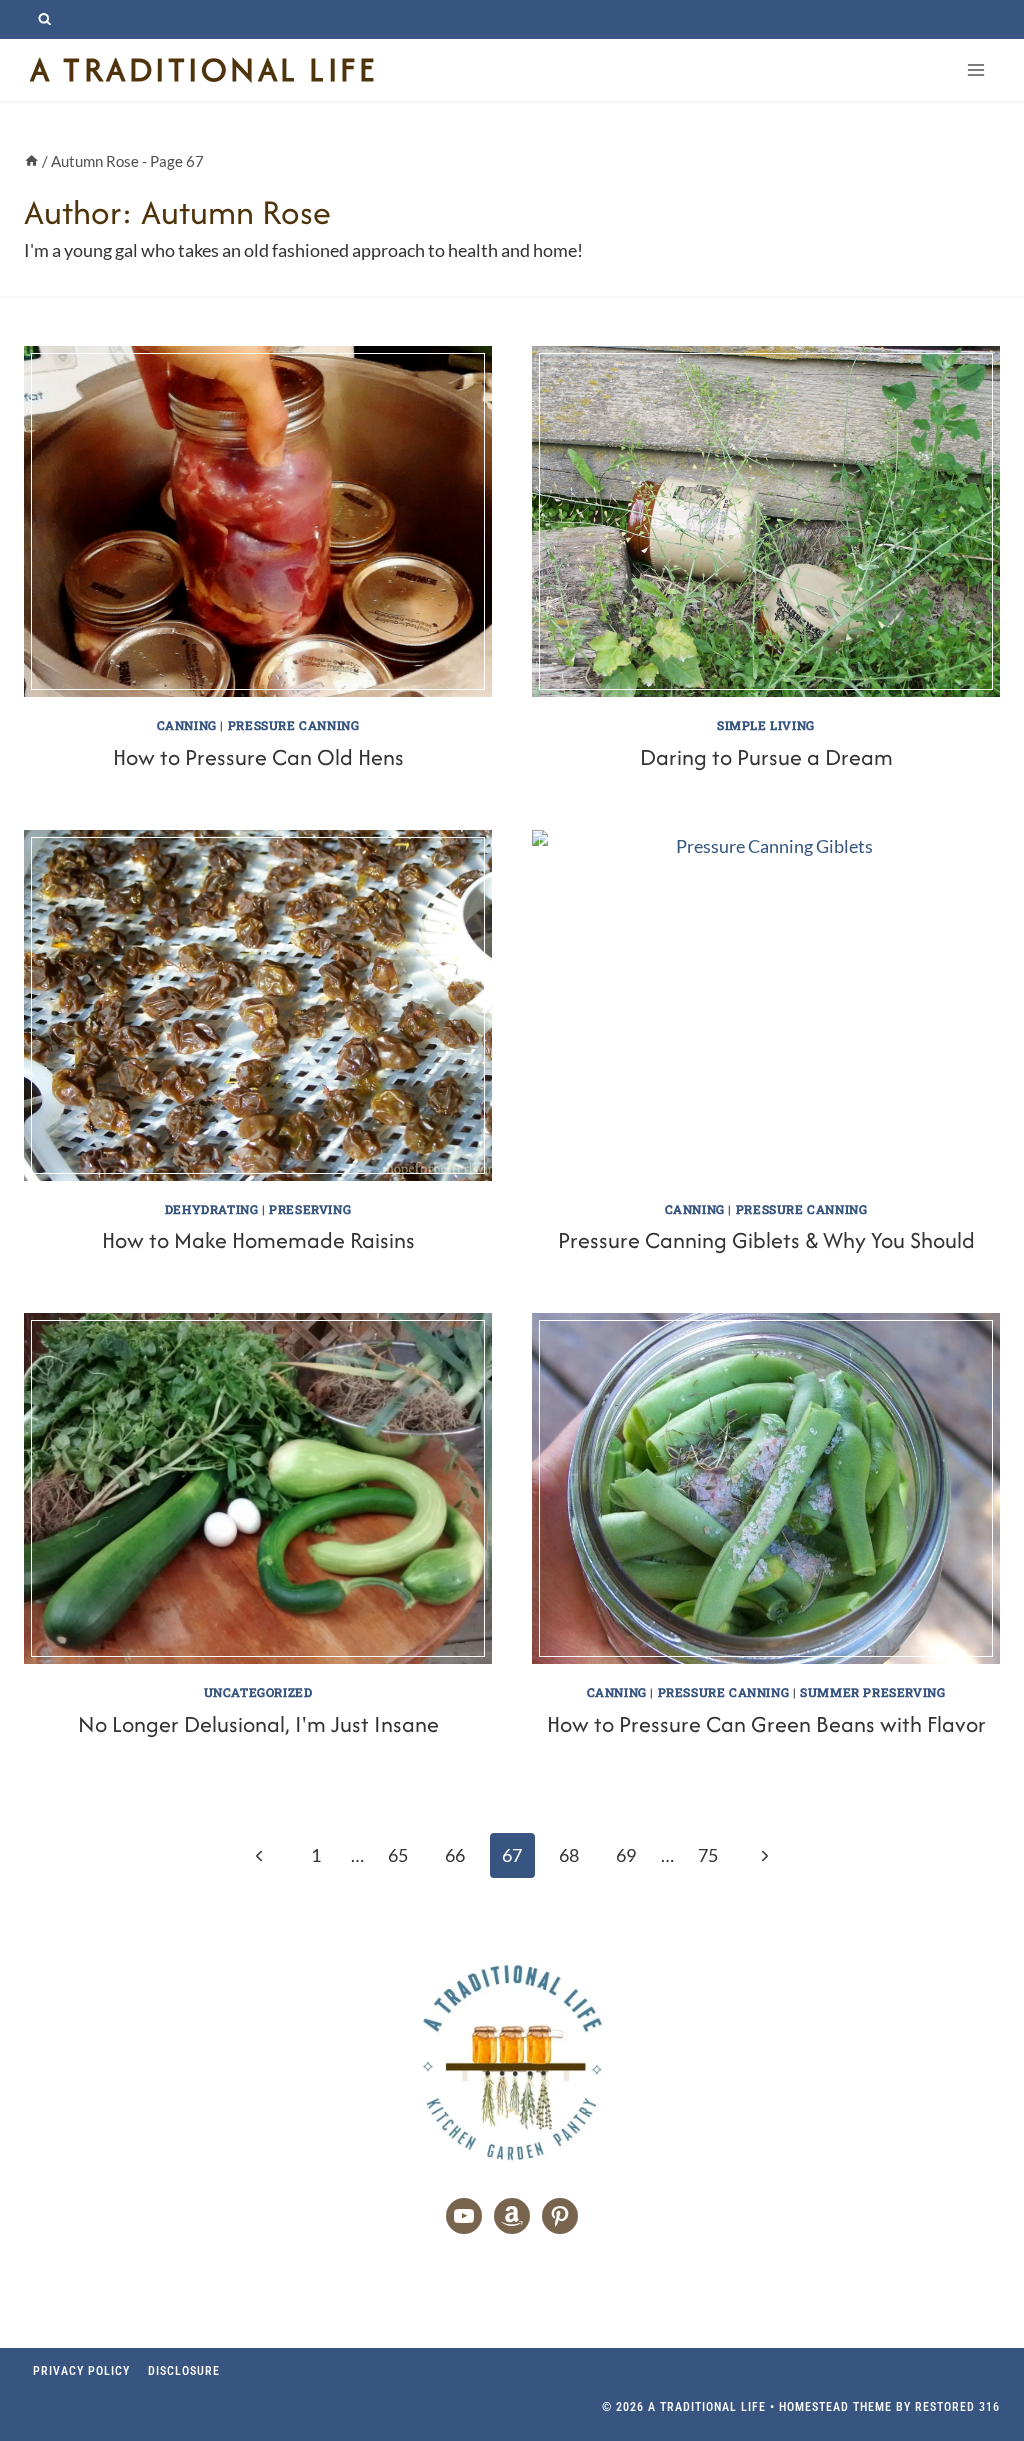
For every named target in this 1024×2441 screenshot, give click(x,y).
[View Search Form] (44, 19)
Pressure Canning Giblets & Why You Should (766, 1240)
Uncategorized (258, 1692)
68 (569, 1855)
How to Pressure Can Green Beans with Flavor (766, 1724)
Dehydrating (212, 1209)
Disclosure (184, 2371)
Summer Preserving (872, 1692)
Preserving (310, 1209)
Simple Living (766, 725)
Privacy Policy (81, 2371)
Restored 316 (957, 2407)
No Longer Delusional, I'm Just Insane (258, 1724)
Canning (187, 725)
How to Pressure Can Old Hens (258, 757)
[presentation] (258, 521)
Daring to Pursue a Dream (766, 757)
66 (455, 1855)
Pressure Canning (294, 725)
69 (626, 1855)
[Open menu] (975, 69)
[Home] (31, 161)
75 (708, 1855)
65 (398, 1855)
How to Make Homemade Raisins (258, 1240)
